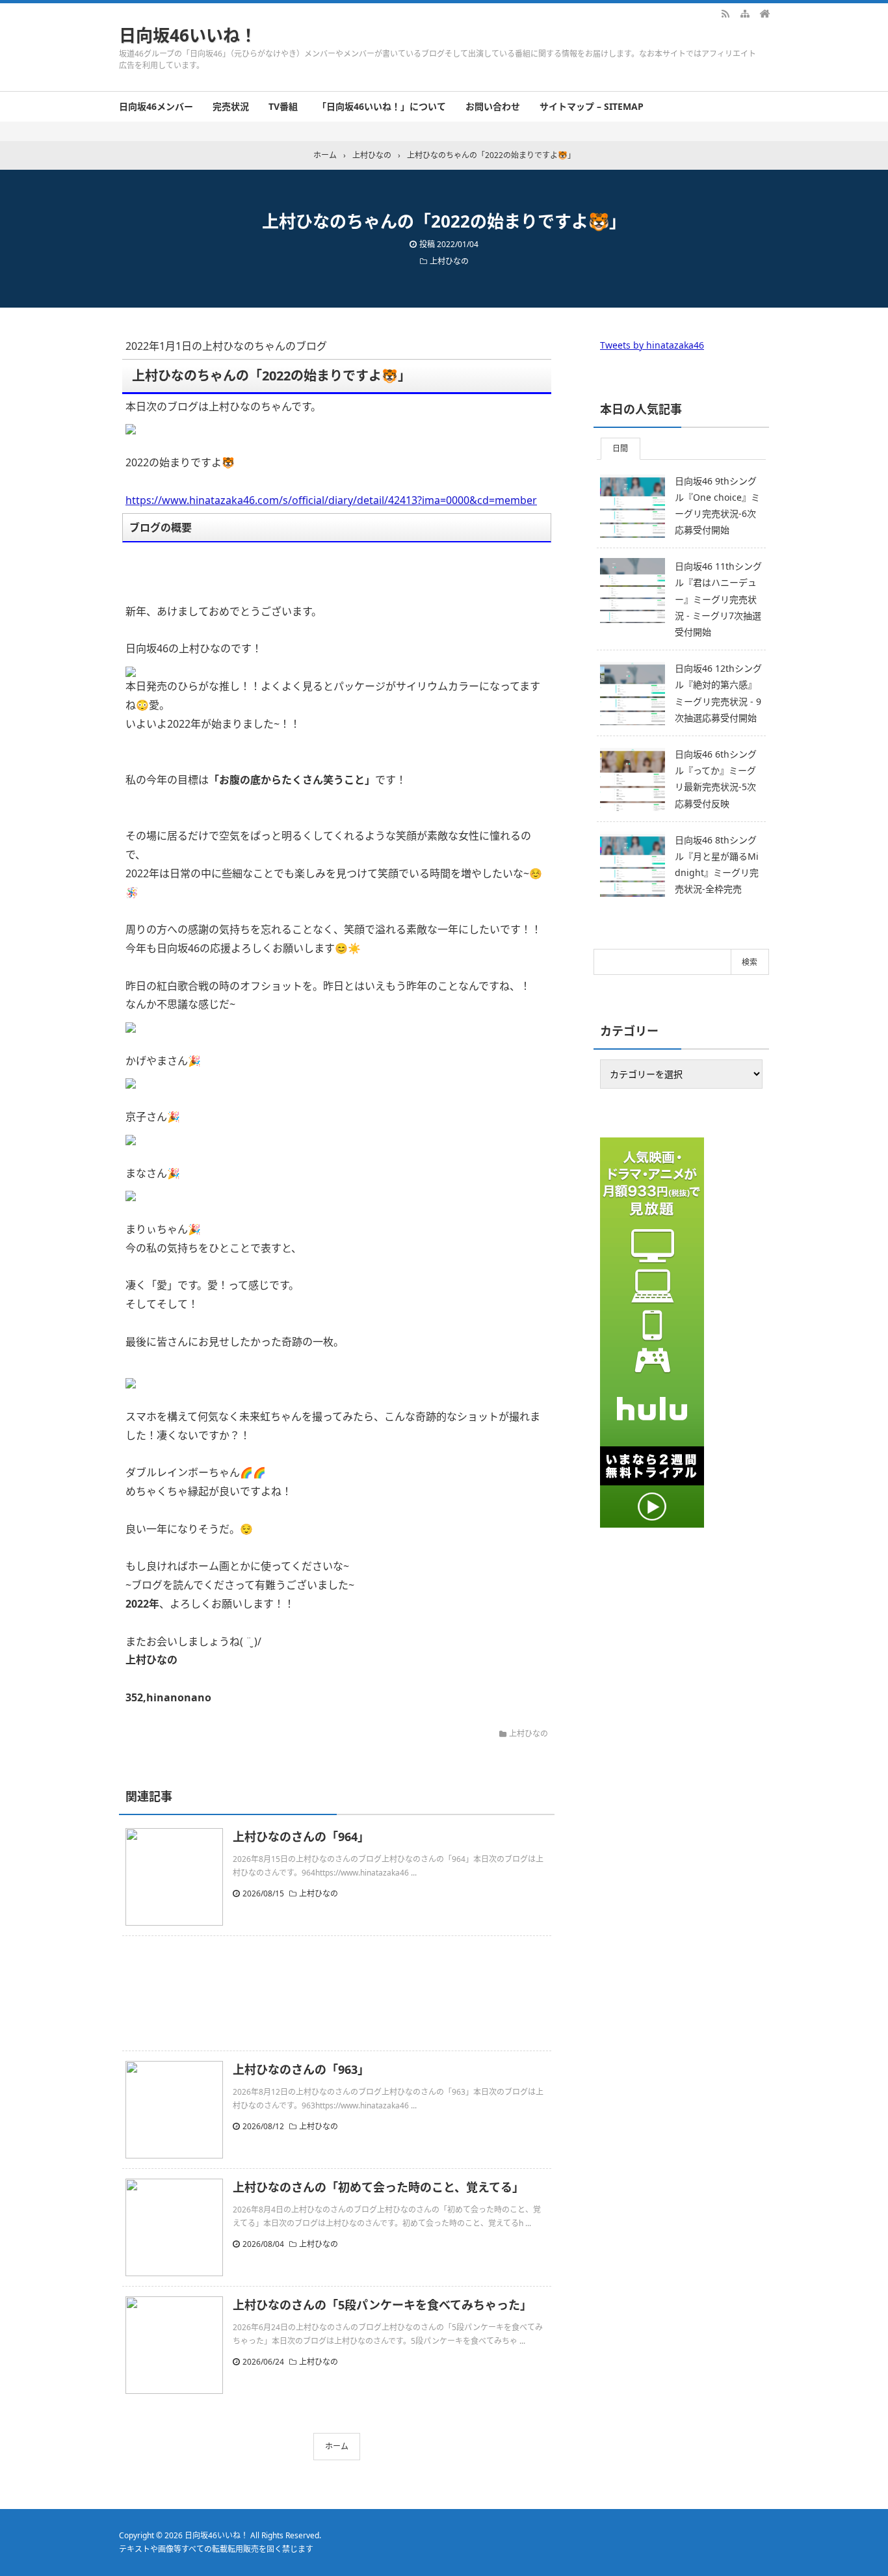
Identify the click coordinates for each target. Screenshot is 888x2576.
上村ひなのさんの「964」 (301, 1837)
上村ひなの (449, 261)
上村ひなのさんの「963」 (301, 2069)
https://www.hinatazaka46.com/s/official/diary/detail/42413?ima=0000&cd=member (331, 500)
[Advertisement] (337, 1993)
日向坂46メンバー (156, 106)
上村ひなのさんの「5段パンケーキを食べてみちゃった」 (382, 2305)
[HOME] (764, 13)
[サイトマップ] (745, 13)
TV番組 (283, 106)
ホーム (337, 2446)
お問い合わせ (493, 106)
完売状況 (231, 106)
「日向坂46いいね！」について (382, 106)
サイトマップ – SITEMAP (592, 106)
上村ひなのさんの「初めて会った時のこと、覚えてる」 (378, 2187)
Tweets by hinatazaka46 (652, 345)
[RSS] (725, 13)
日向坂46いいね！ (188, 35)
